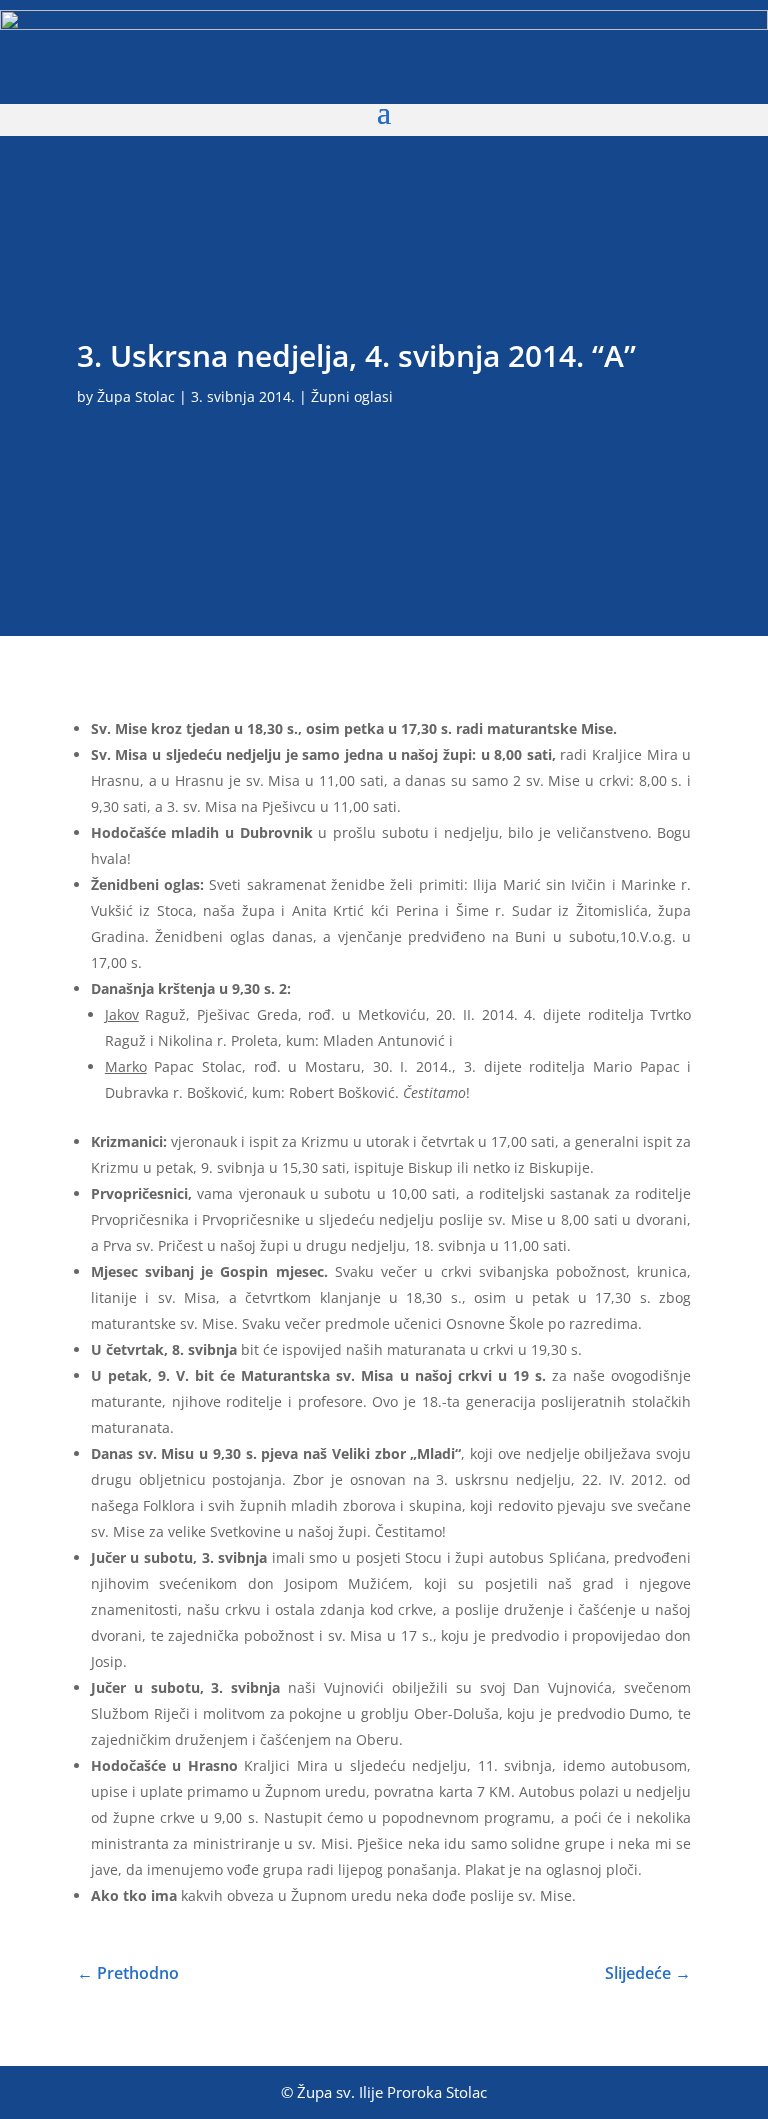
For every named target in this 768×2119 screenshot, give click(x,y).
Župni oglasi (352, 396)
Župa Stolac (136, 396)
